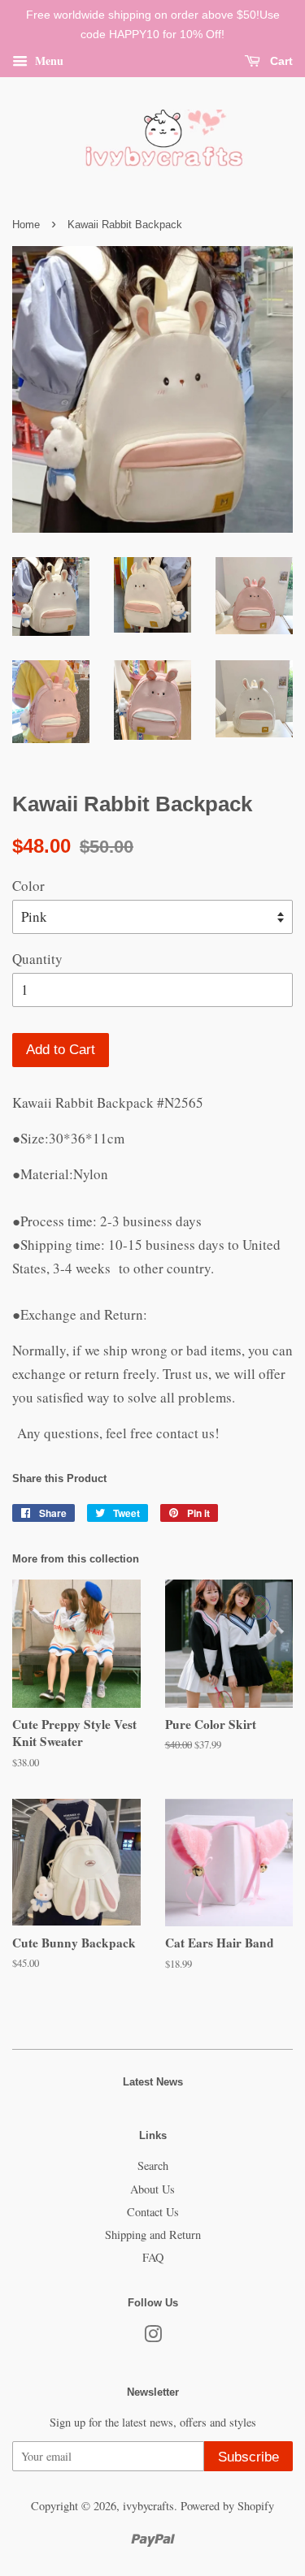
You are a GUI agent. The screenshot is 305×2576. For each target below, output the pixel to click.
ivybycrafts (148, 2506)
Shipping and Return (153, 2235)
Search (153, 2165)
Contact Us (153, 2212)
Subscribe (248, 2457)
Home (26, 225)
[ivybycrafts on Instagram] (153, 2337)
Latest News (153, 2082)
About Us (152, 2189)
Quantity (37, 959)
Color (28, 886)
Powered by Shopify (227, 2506)
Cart (280, 61)
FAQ (153, 2257)
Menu (48, 60)
